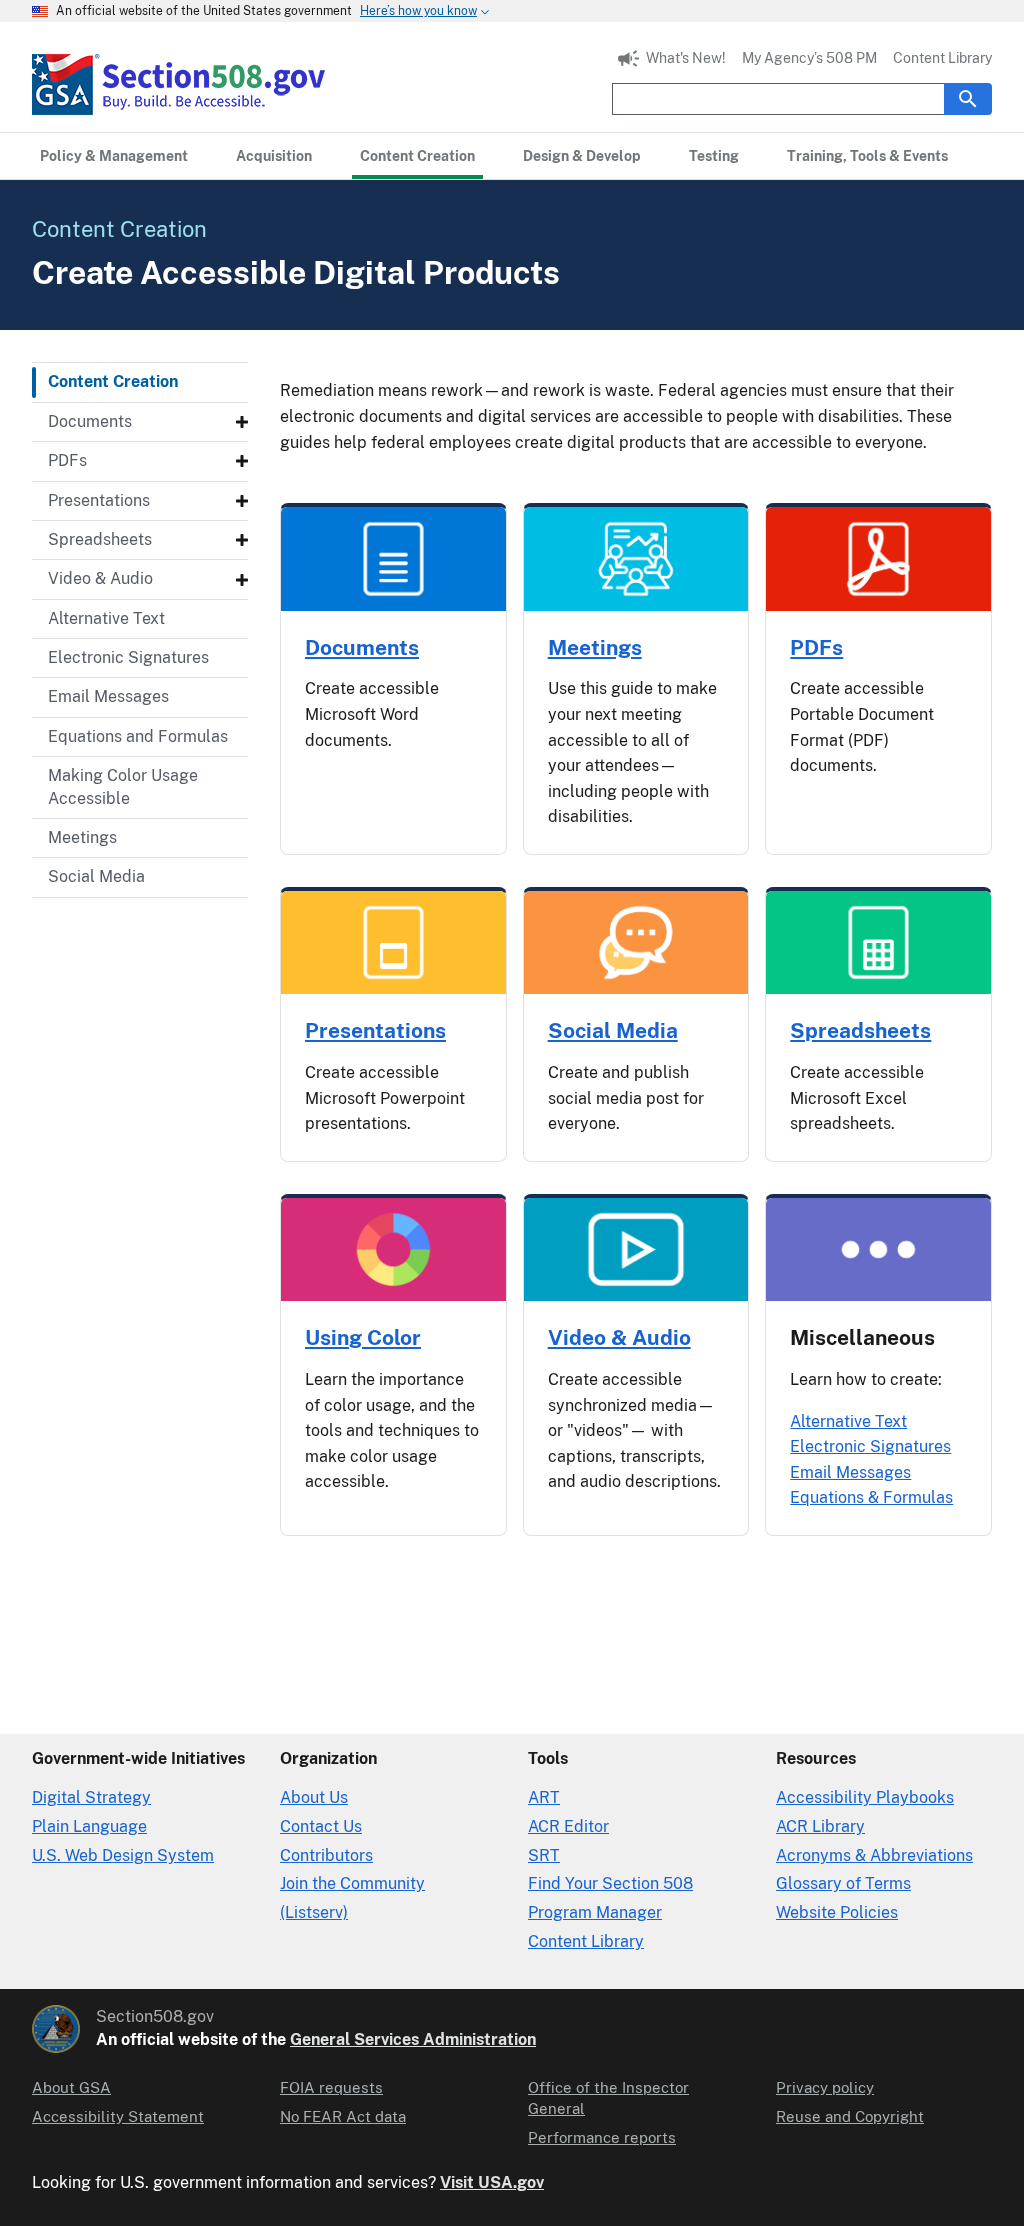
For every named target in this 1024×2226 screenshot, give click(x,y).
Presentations (99, 500)
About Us (314, 1797)
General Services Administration (413, 2039)
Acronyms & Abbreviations (874, 1855)
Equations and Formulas (138, 736)
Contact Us (321, 1826)
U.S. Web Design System (123, 1855)
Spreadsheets (100, 539)
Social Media (96, 876)
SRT (544, 1855)
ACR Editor (568, 1826)
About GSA (71, 2087)
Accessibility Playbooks (865, 1797)
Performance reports (602, 2137)
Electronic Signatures (128, 657)
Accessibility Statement (118, 2116)
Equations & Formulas (871, 1497)
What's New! (686, 58)
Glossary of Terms (843, 1883)
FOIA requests (331, 2087)
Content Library (942, 58)
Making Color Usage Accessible (123, 786)
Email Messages (108, 696)
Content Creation (113, 381)
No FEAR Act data (343, 2116)
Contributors (326, 1855)
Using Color (363, 1337)
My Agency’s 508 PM (809, 58)
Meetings (82, 837)
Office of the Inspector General (608, 2098)
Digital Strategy (91, 1797)
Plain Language (89, 1826)
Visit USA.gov (492, 2182)
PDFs (67, 460)
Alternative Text (106, 618)
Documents (90, 421)
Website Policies (837, 1912)
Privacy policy (825, 2087)
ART (544, 1797)
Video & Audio (100, 578)
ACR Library (820, 1826)
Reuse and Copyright (850, 2116)
